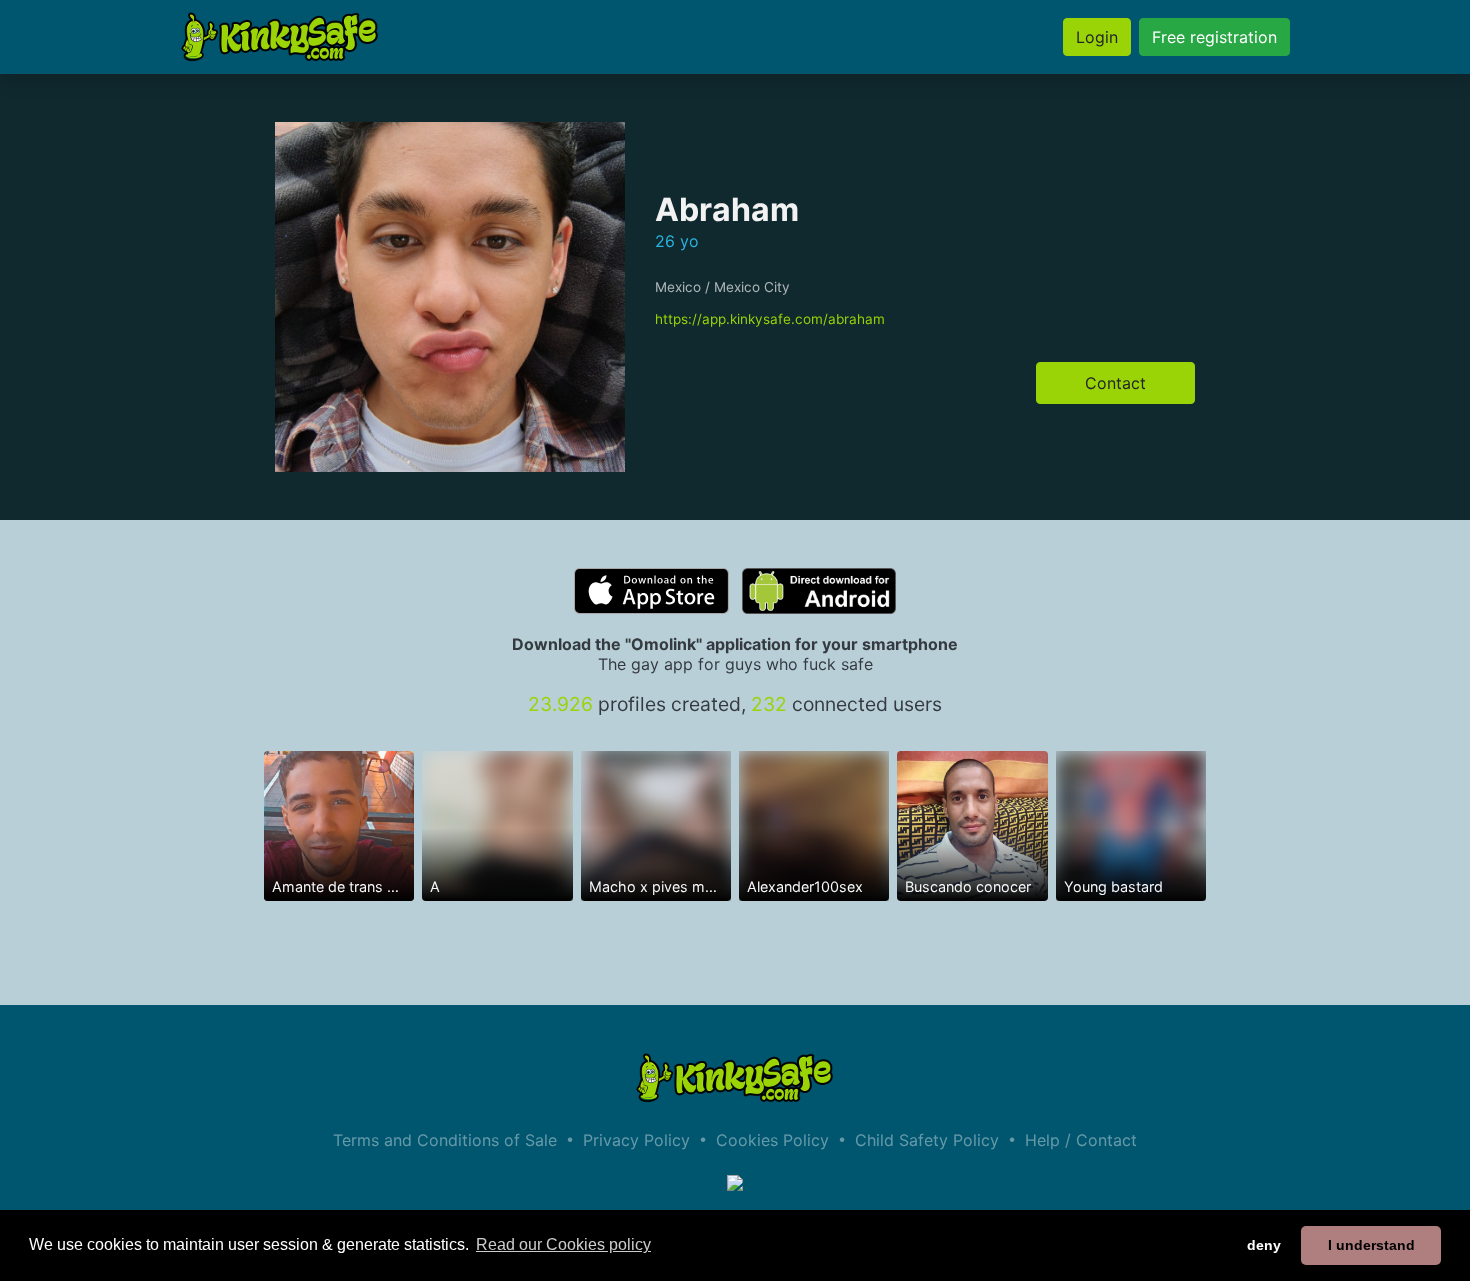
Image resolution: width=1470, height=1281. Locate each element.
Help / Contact (1081, 1140)
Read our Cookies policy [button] (563, 1244)
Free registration (1214, 37)
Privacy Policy (636, 1140)
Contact (1115, 383)
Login (1097, 37)
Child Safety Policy (927, 1140)
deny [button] (1264, 1245)
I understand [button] (1371, 1245)
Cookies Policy (772, 1140)
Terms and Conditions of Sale (445, 1140)
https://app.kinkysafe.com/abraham (770, 319)
